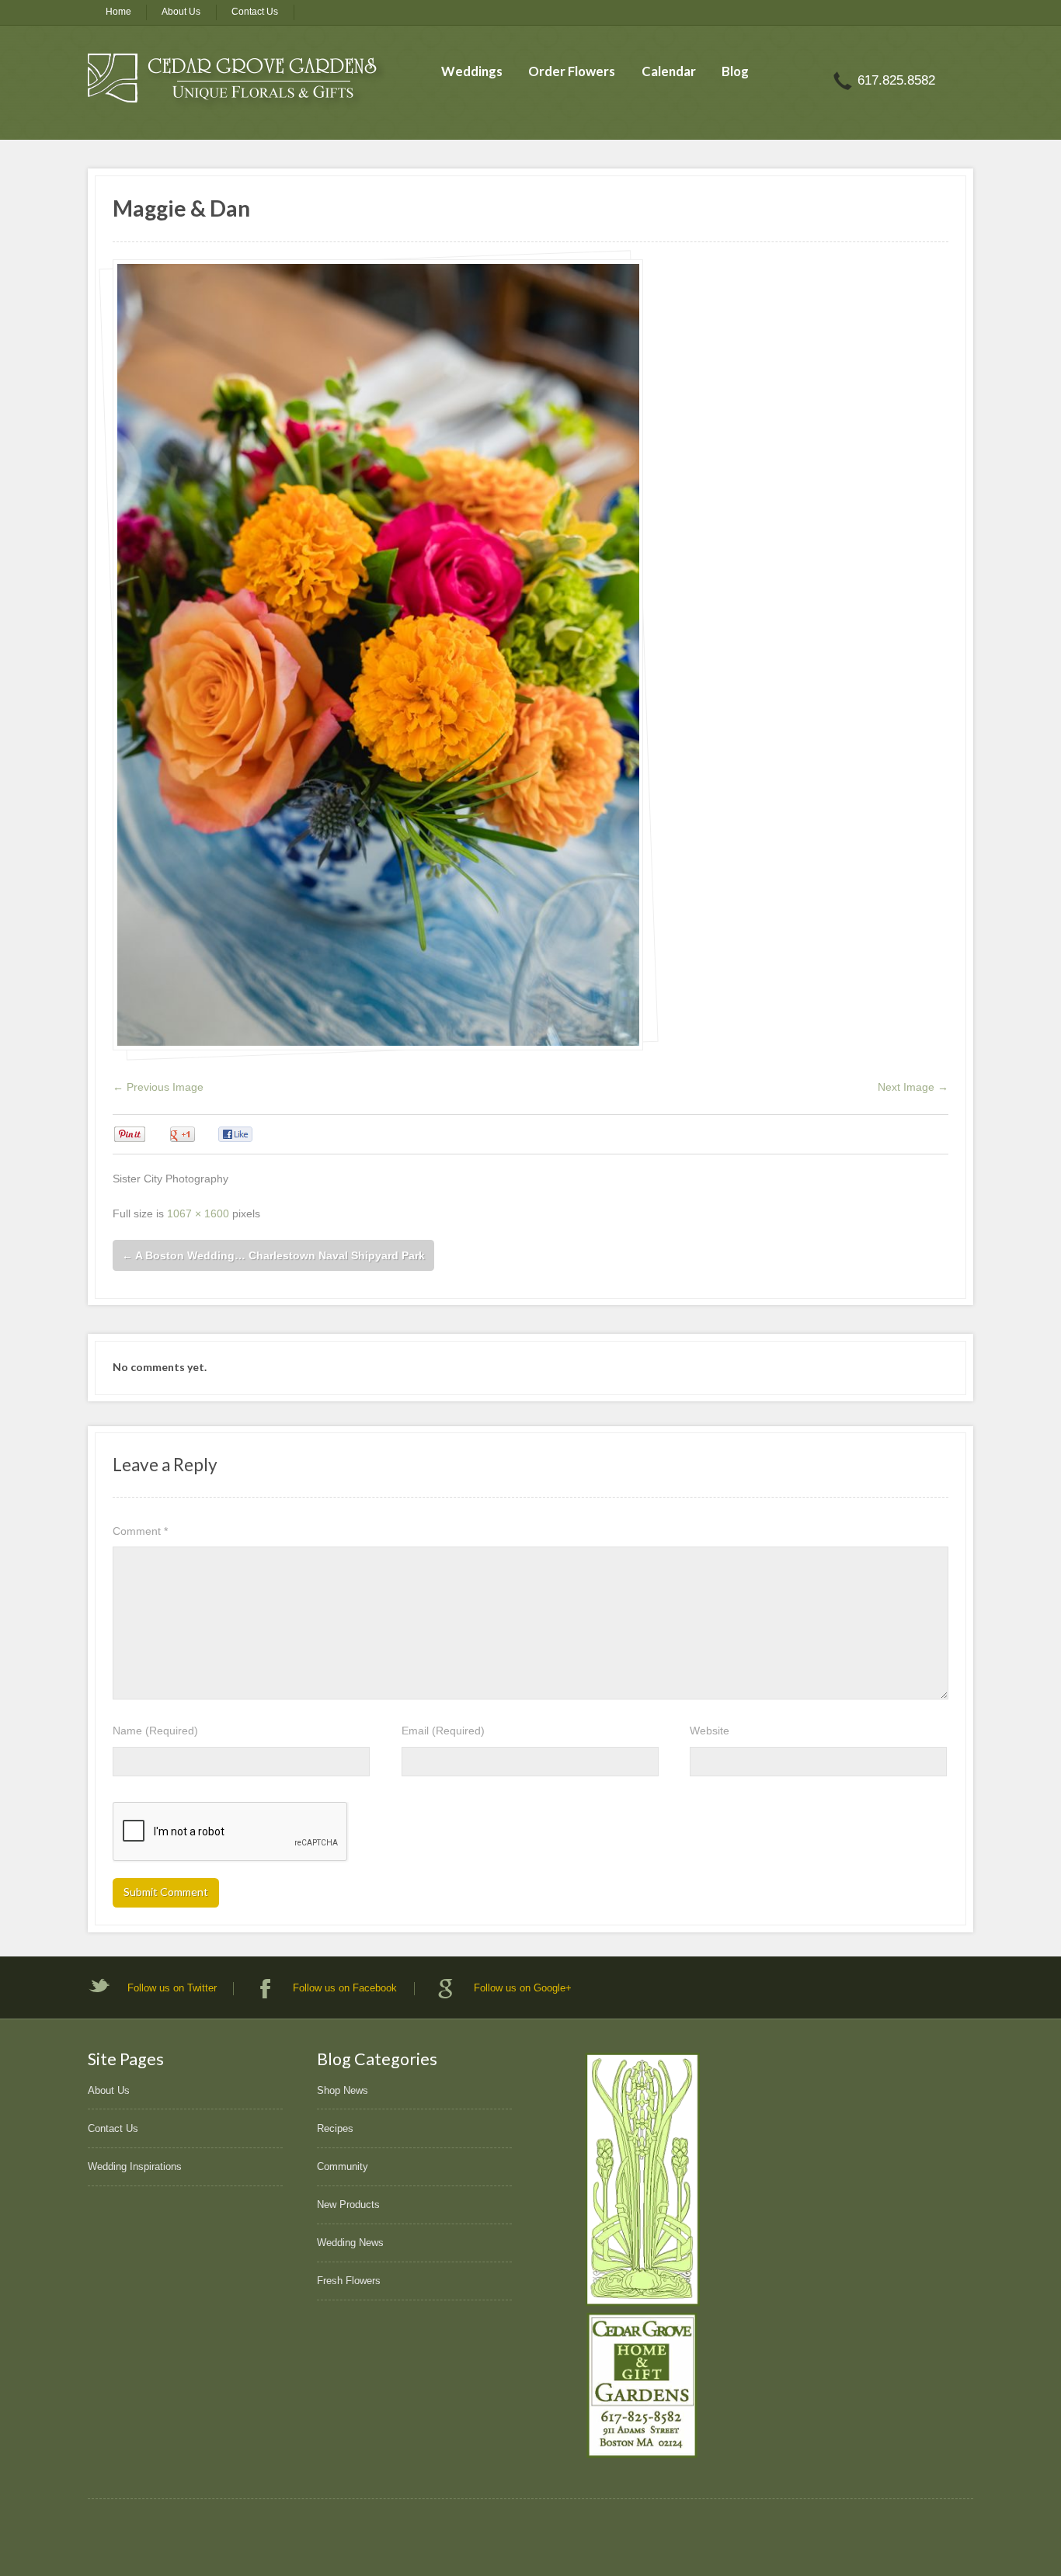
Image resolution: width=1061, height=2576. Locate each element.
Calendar (669, 71)
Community (343, 2166)
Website (710, 1731)
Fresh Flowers (349, 2281)
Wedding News (350, 2243)
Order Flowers (572, 71)
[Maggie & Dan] (378, 654)
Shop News (343, 2090)
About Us (181, 12)
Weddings (472, 71)
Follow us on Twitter (172, 1988)
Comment (140, 1531)
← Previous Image (158, 1087)
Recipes (335, 2128)
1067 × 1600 (198, 1213)
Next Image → (913, 1087)
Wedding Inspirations (135, 2166)
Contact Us (255, 12)
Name (155, 1731)
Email (443, 1731)
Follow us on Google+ (523, 1988)
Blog (735, 71)
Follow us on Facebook (345, 1988)
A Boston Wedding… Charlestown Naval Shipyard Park (273, 1255)
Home (118, 12)
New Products (348, 2205)
